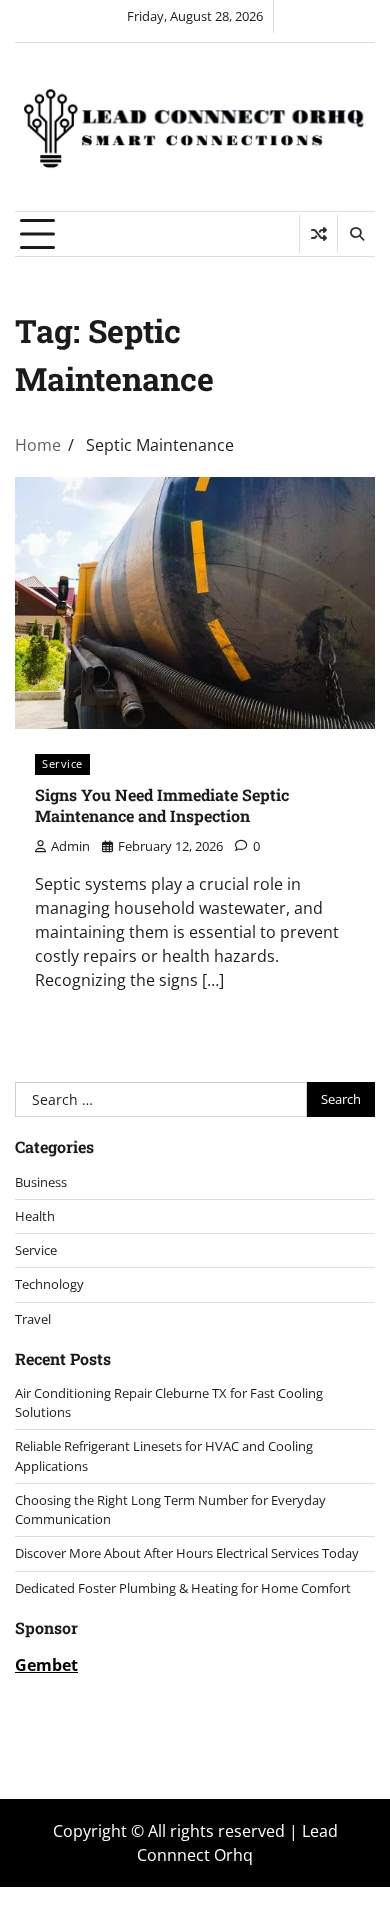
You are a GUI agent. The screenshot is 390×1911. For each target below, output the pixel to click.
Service (62, 763)
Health (35, 1216)
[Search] (356, 234)
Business (41, 1182)
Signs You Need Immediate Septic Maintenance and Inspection (162, 805)
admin (70, 846)
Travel (33, 1319)
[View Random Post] (318, 234)
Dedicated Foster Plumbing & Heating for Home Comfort (183, 1588)
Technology (49, 1284)
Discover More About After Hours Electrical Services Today (187, 1553)
